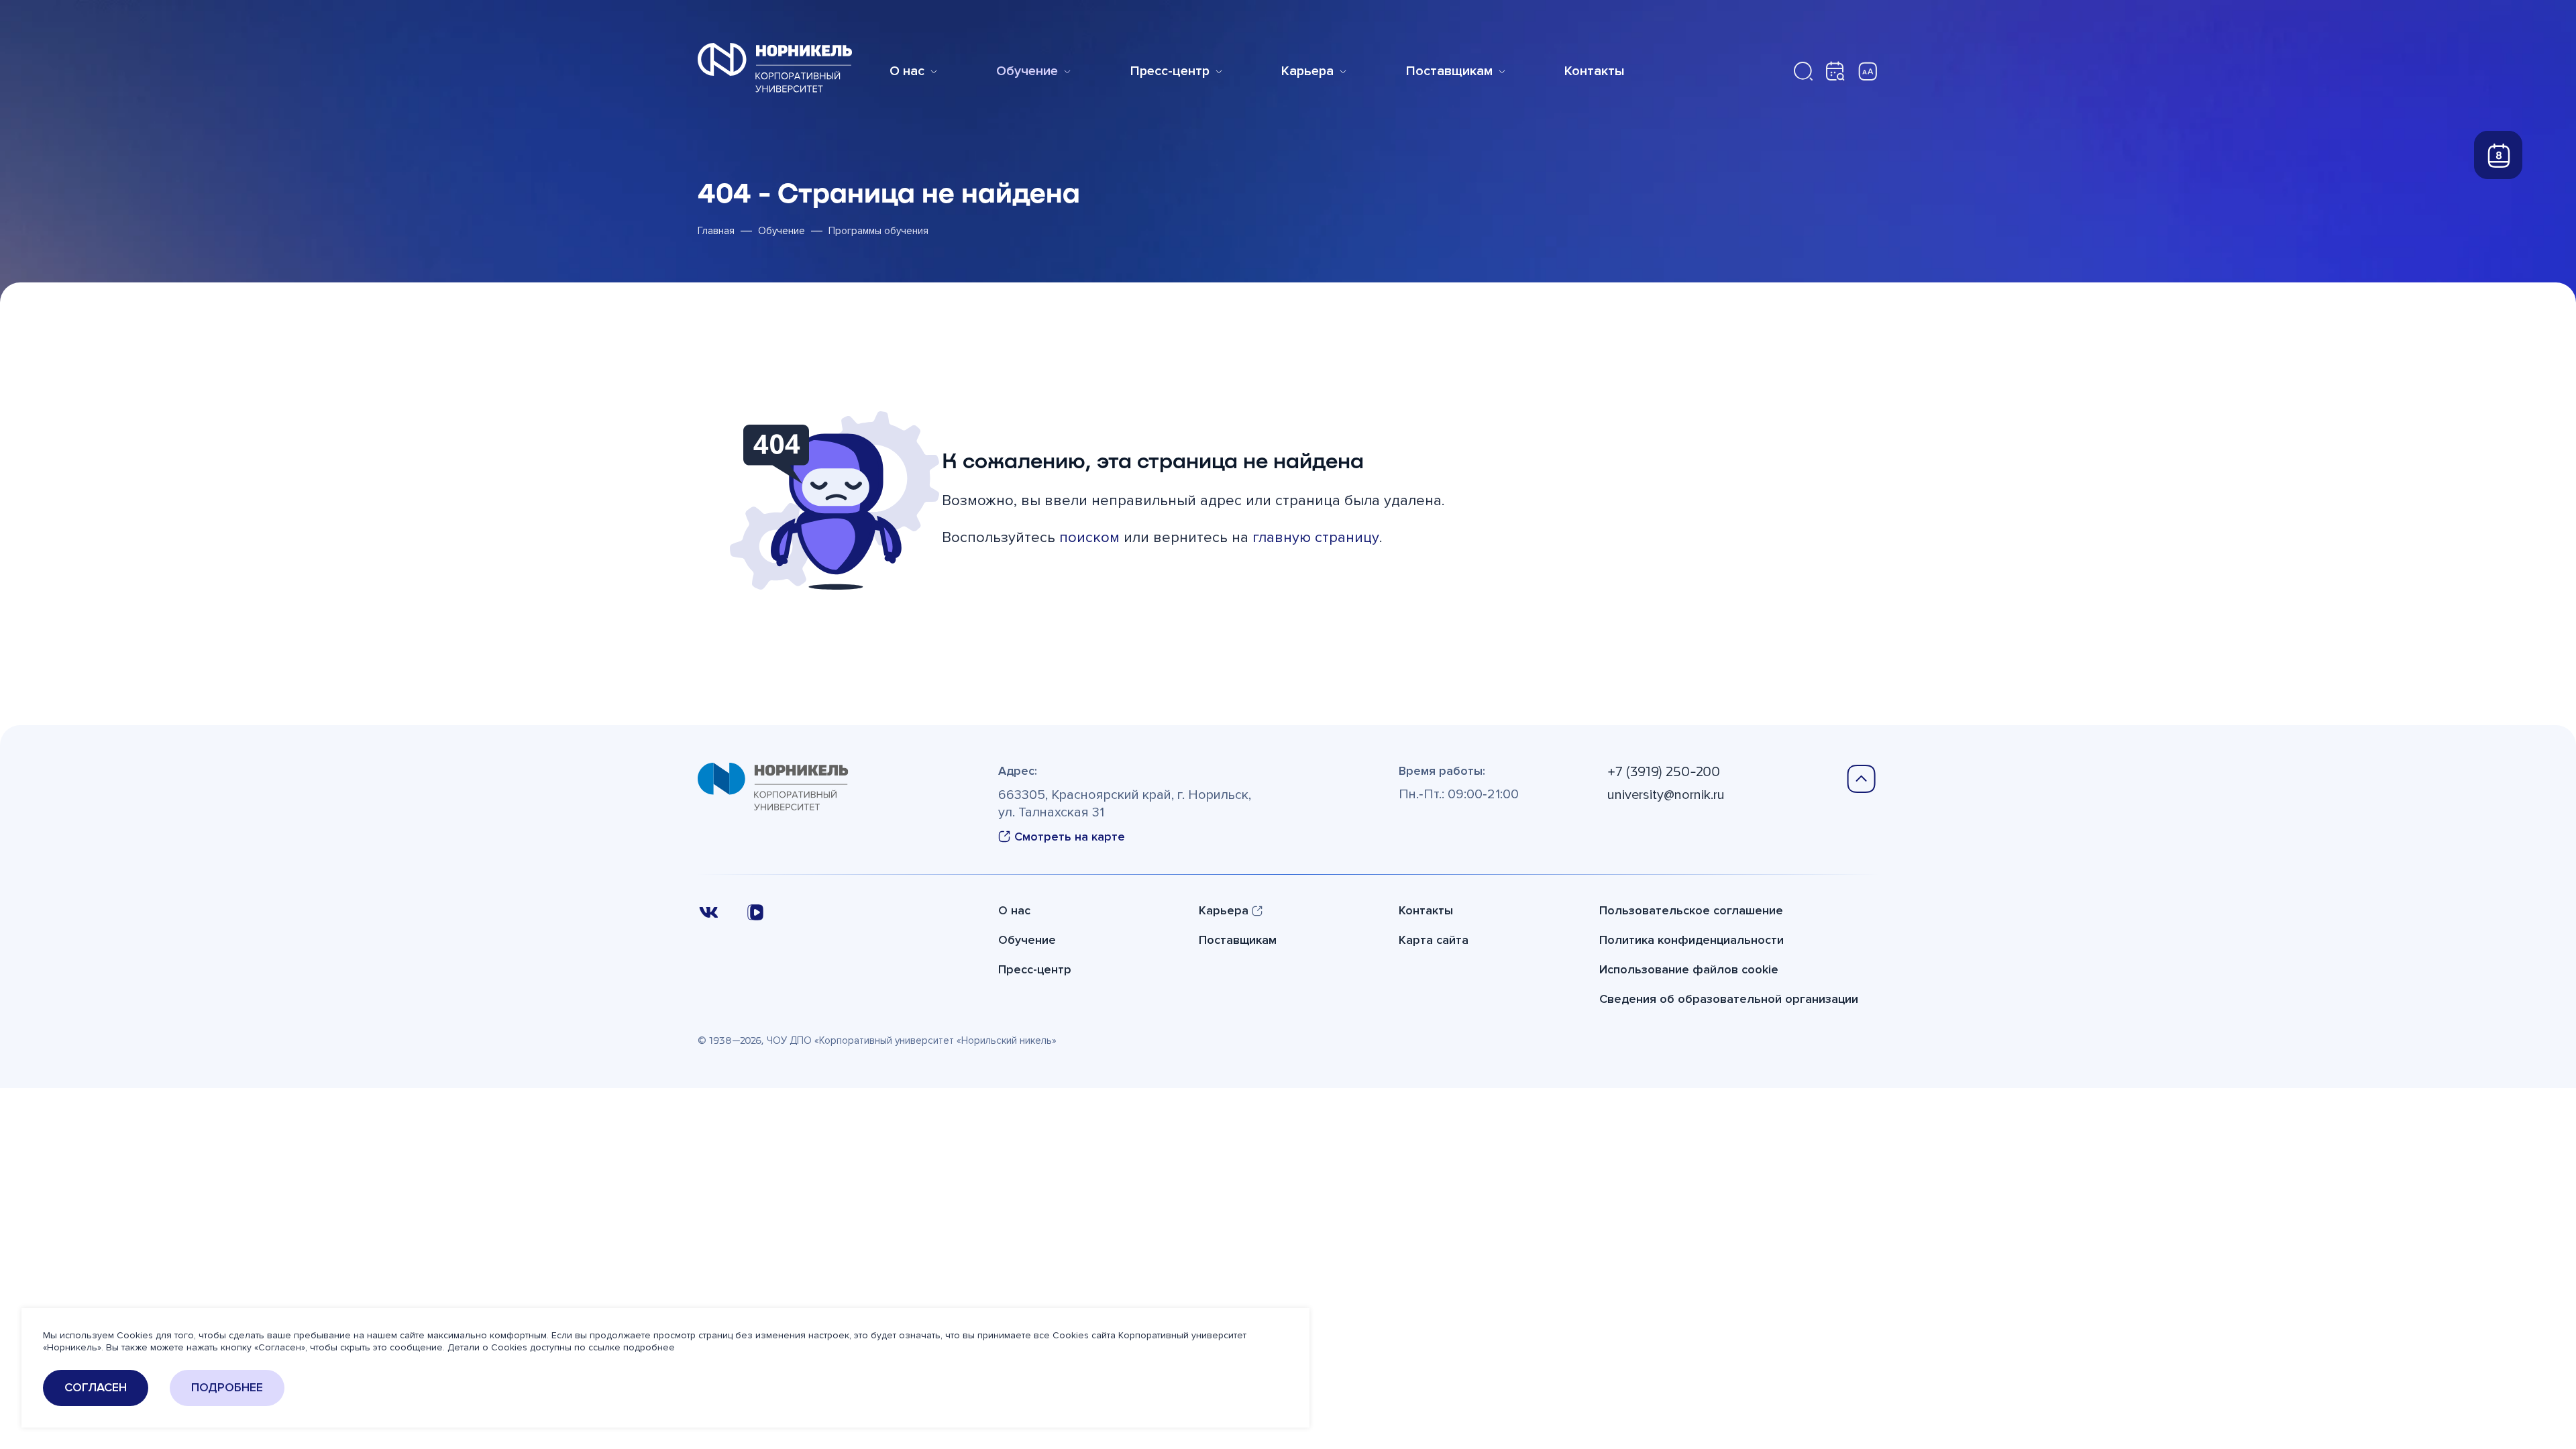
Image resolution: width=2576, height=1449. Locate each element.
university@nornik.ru (1666, 795)
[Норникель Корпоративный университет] (775, 68)
